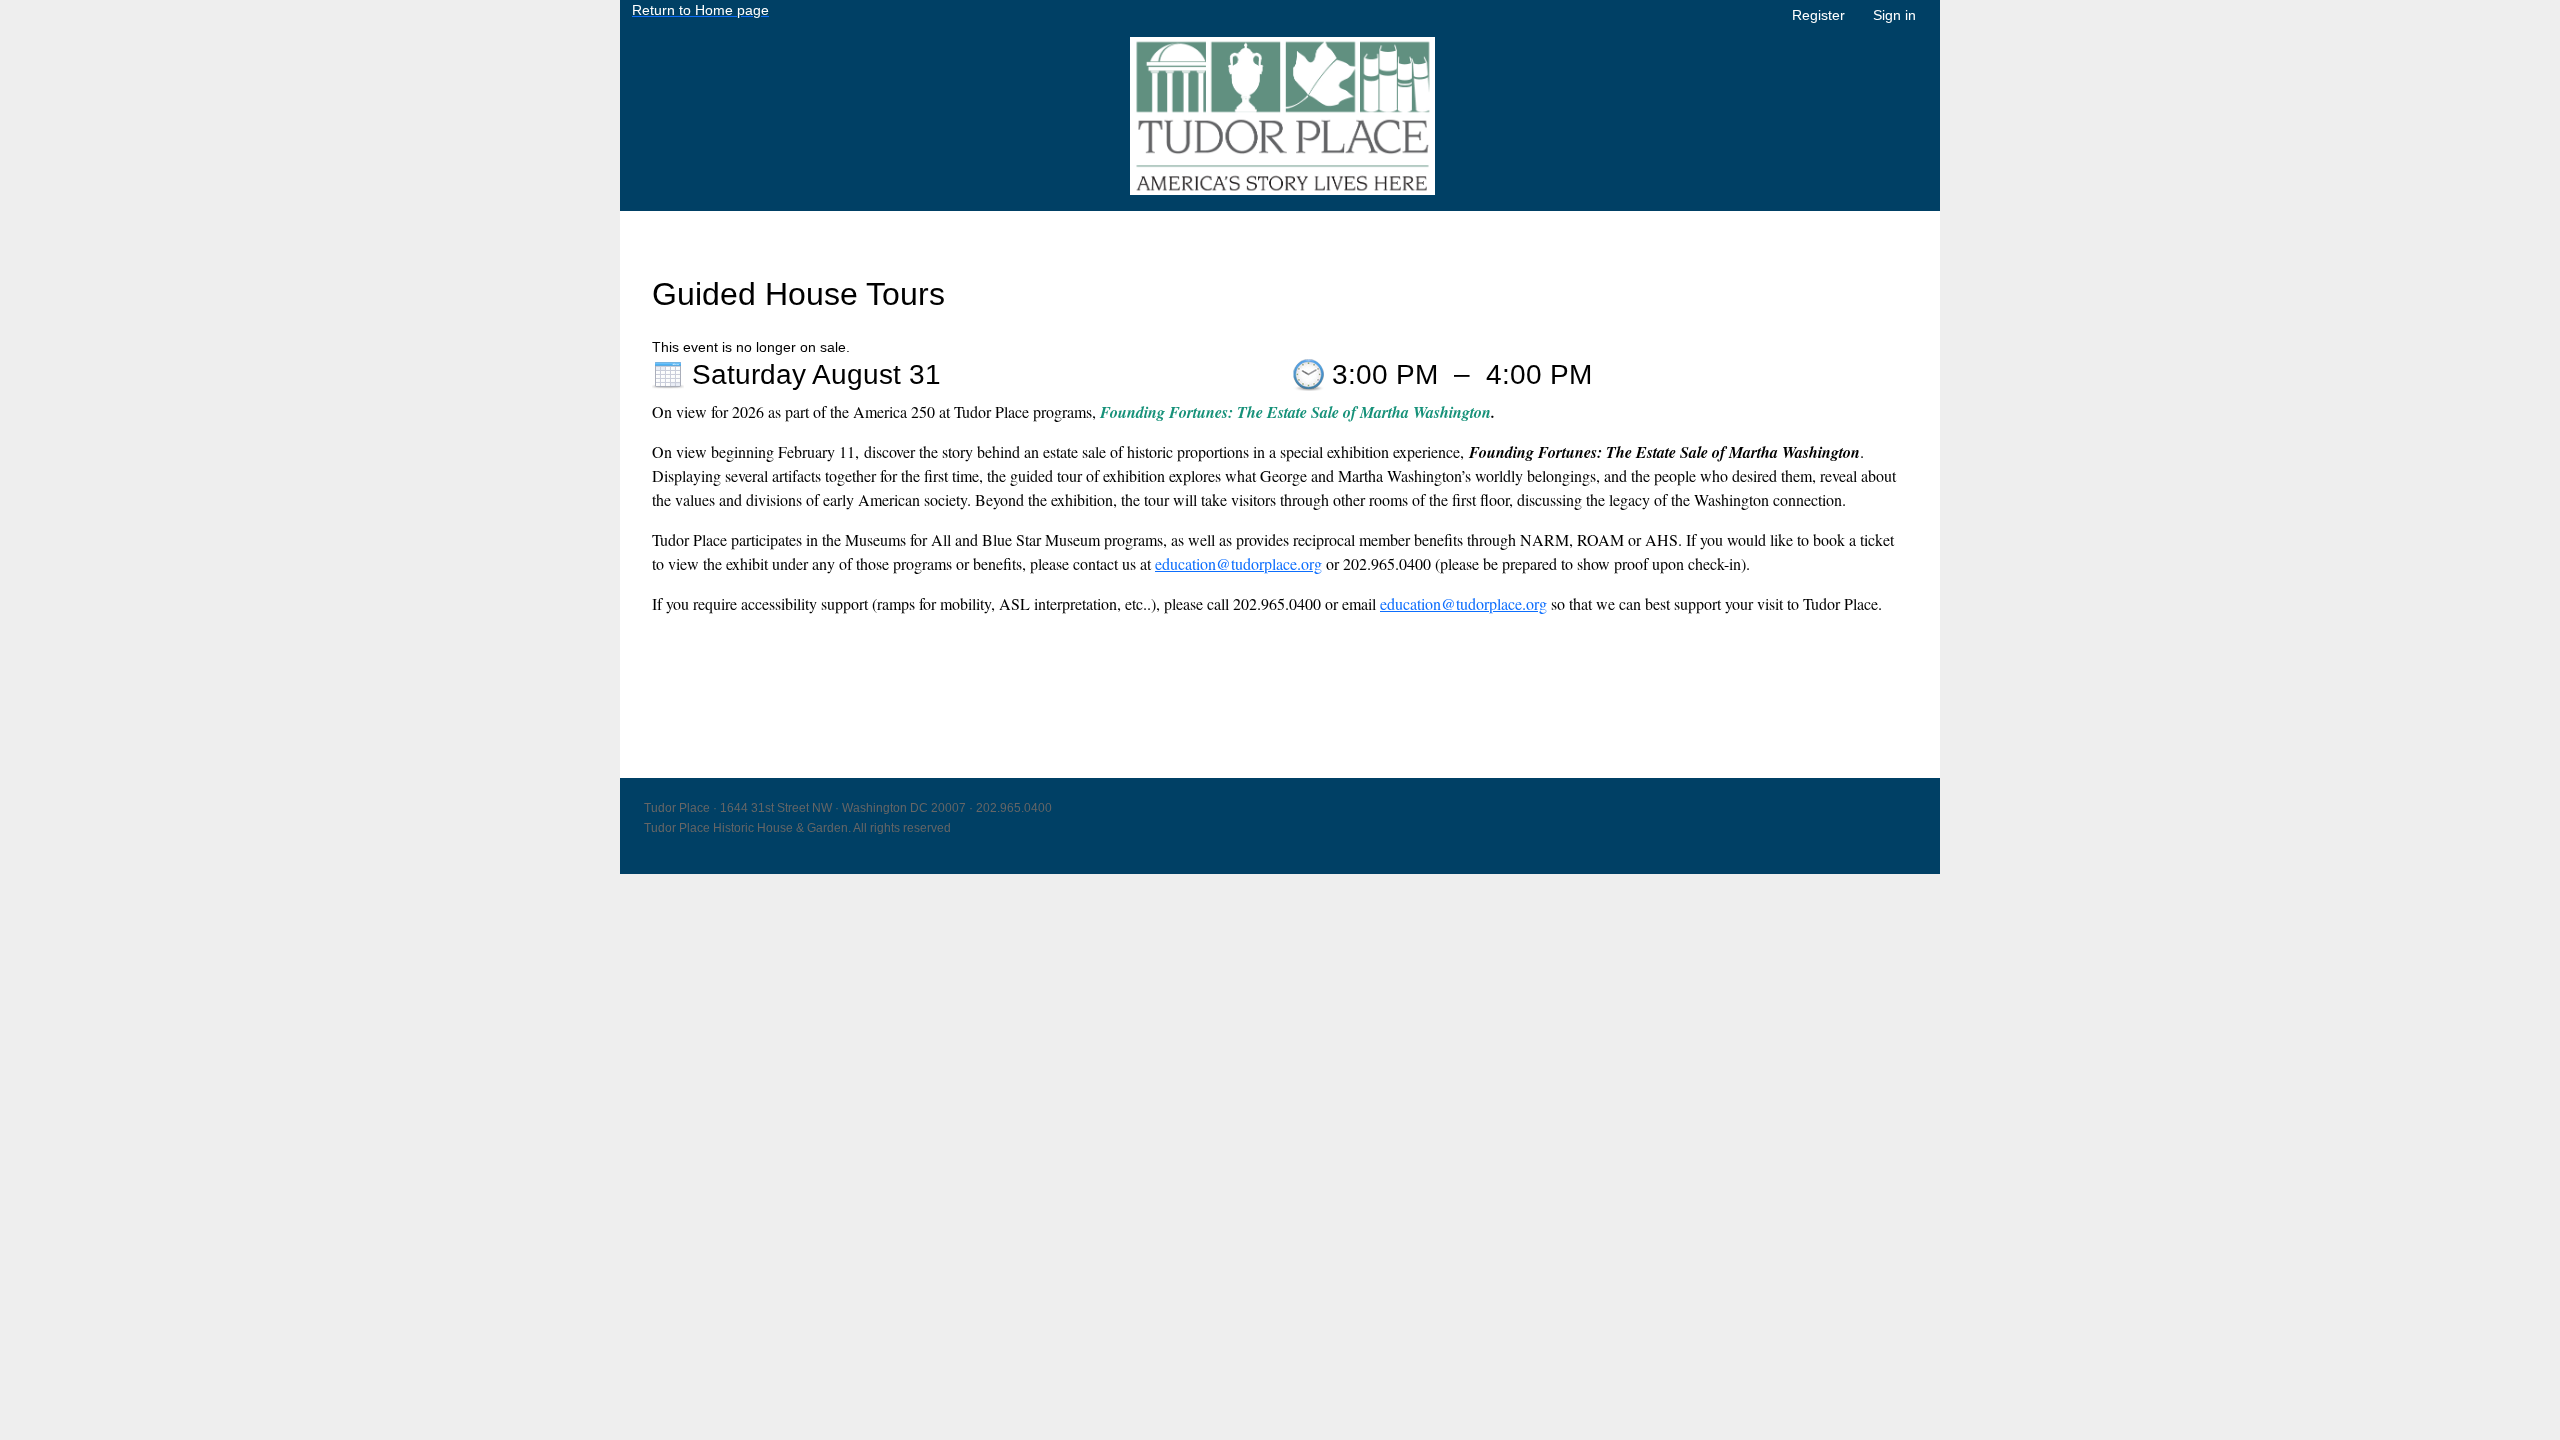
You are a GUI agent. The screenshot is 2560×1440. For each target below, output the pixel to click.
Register (1818, 15)
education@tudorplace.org (1238, 563)
